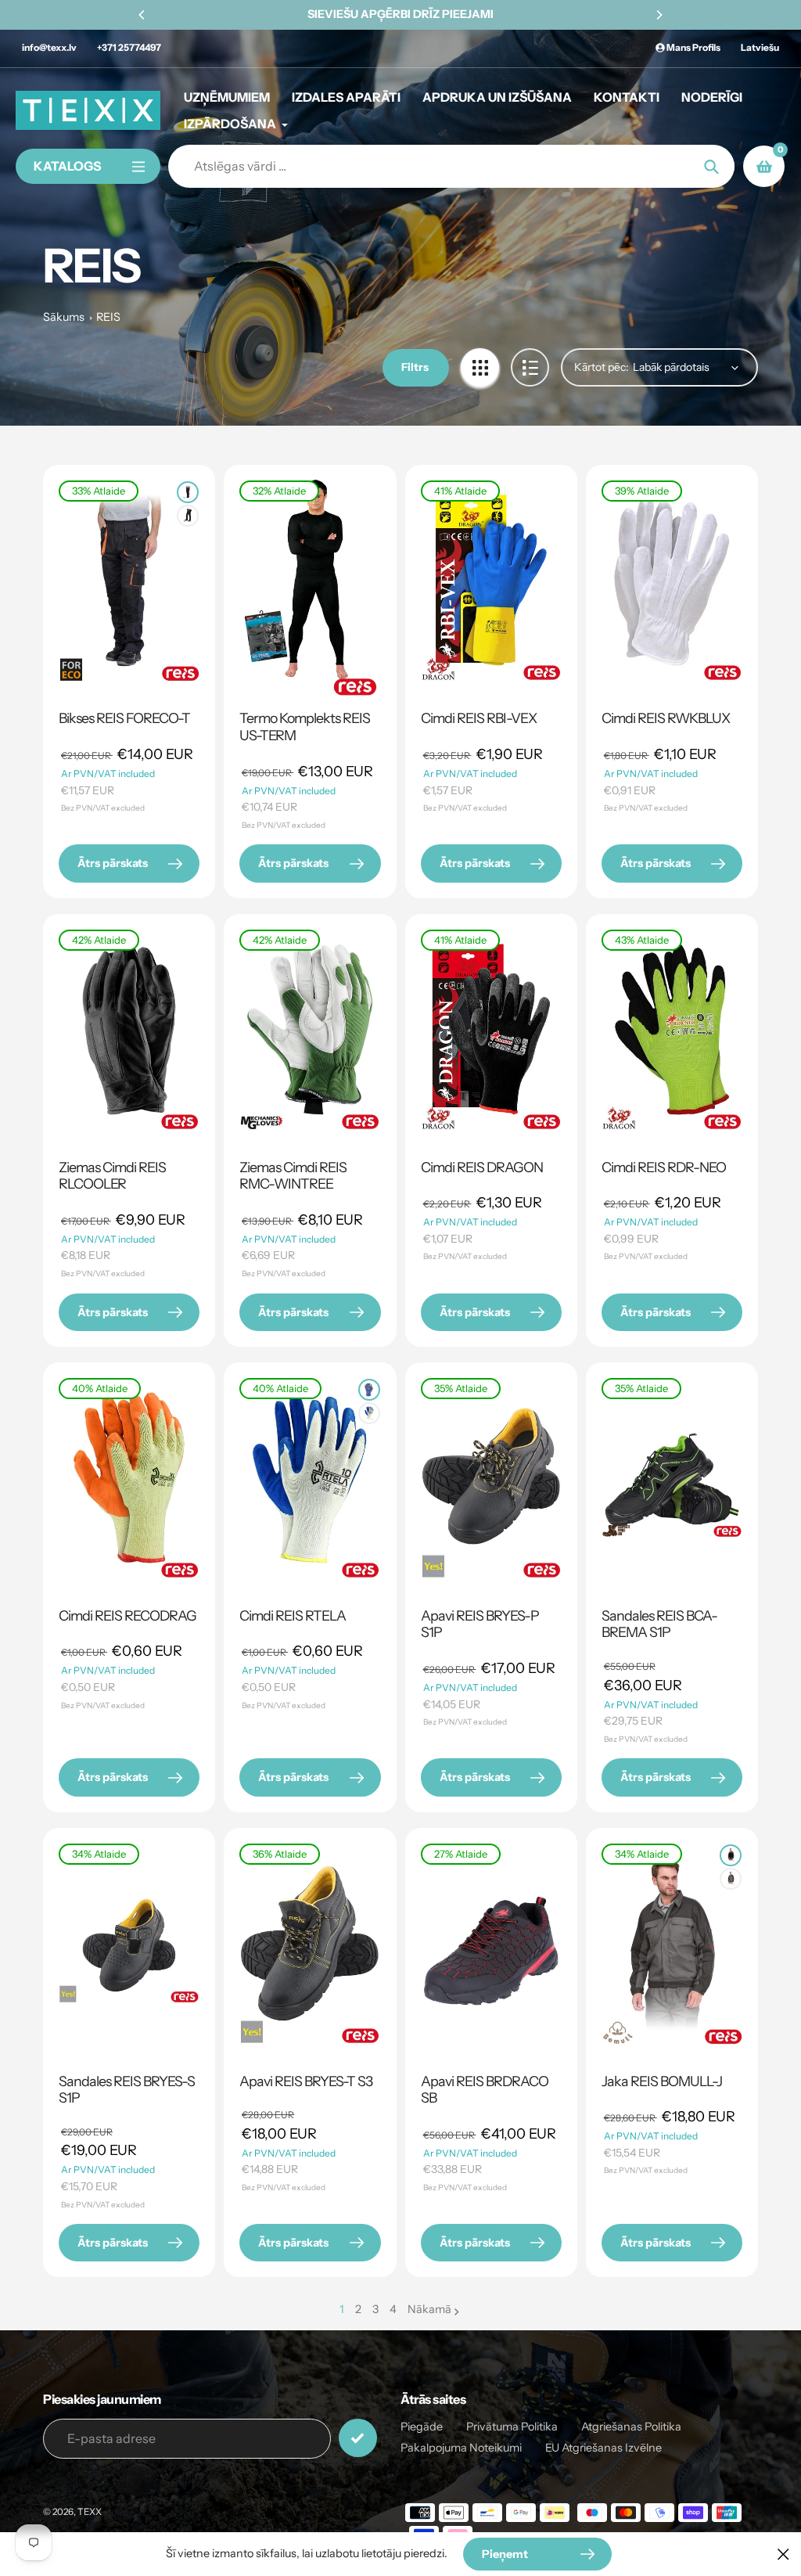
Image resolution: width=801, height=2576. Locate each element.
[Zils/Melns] (369, 1390)
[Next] (659, 15)
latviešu (760, 47)
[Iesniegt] (358, 2438)
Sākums (64, 317)
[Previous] (142, 15)
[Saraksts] (530, 367)
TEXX (90, 2512)
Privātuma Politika (512, 2427)
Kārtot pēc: (602, 367)
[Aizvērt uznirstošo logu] (783, 2554)
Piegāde (422, 2427)
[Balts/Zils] (369, 1413)
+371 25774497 (129, 47)
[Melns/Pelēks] (188, 516)
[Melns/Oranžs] (188, 492)
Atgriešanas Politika (631, 2427)
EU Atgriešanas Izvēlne (603, 2448)
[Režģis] (480, 367)
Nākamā (429, 2309)
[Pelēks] (731, 1879)
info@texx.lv (49, 47)
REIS (108, 317)
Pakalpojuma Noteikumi (461, 2448)
